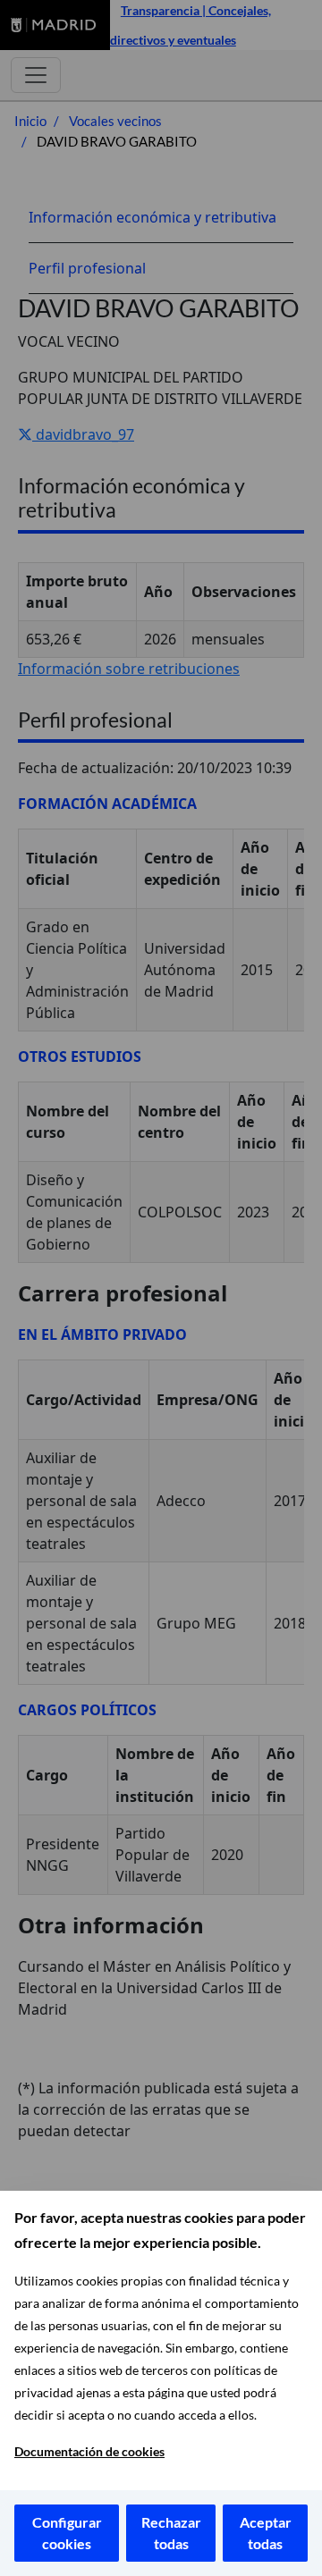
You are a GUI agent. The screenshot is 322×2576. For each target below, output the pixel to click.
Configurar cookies (67, 2533)
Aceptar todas (266, 2533)
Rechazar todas (171, 2533)
